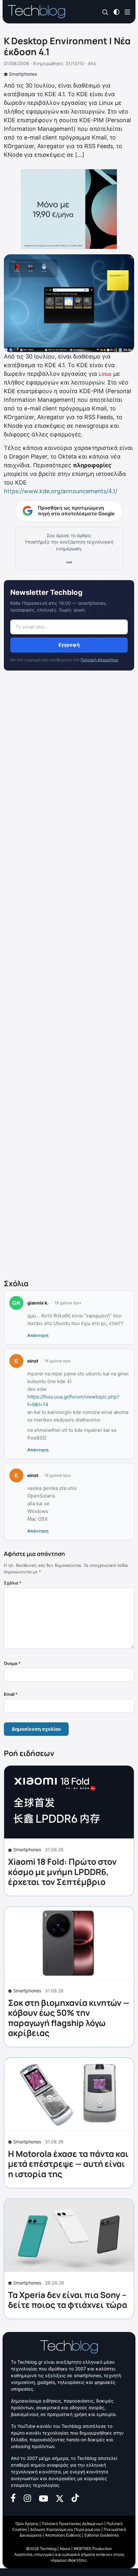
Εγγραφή (69, 645)
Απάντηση (38, 1335)
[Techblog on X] (60, 2498)
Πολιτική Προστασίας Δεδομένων (73, 2524)
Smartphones (23, 74)
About (65, 2549)
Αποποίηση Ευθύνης (63, 2535)
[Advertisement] (69, 976)
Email (11, 1694)
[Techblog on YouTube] (43, 2498)
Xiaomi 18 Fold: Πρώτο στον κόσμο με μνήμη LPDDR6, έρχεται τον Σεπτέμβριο (62, 1871)
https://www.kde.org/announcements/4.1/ (60, 491)
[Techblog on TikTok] (75, 2498)
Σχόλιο (13, 1583)
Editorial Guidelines (102, 2535)
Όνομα (12, 1663)
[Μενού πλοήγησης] (127, 11)
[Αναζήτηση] (105, 12)
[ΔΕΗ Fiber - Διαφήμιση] (69, 209)
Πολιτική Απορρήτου (99, 660)
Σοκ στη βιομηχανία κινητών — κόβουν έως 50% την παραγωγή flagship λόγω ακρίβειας (69, 2018)
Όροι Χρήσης (27, 2524)
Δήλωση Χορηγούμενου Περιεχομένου (65, 2529)
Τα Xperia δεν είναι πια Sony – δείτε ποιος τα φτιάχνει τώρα (68, 2300)
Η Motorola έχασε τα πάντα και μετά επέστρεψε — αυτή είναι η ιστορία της (68, 2164)
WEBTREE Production (93, 2549)
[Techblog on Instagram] (27, 2498)
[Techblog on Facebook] (13, 2498)
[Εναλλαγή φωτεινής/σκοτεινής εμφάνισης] (116, 11)
